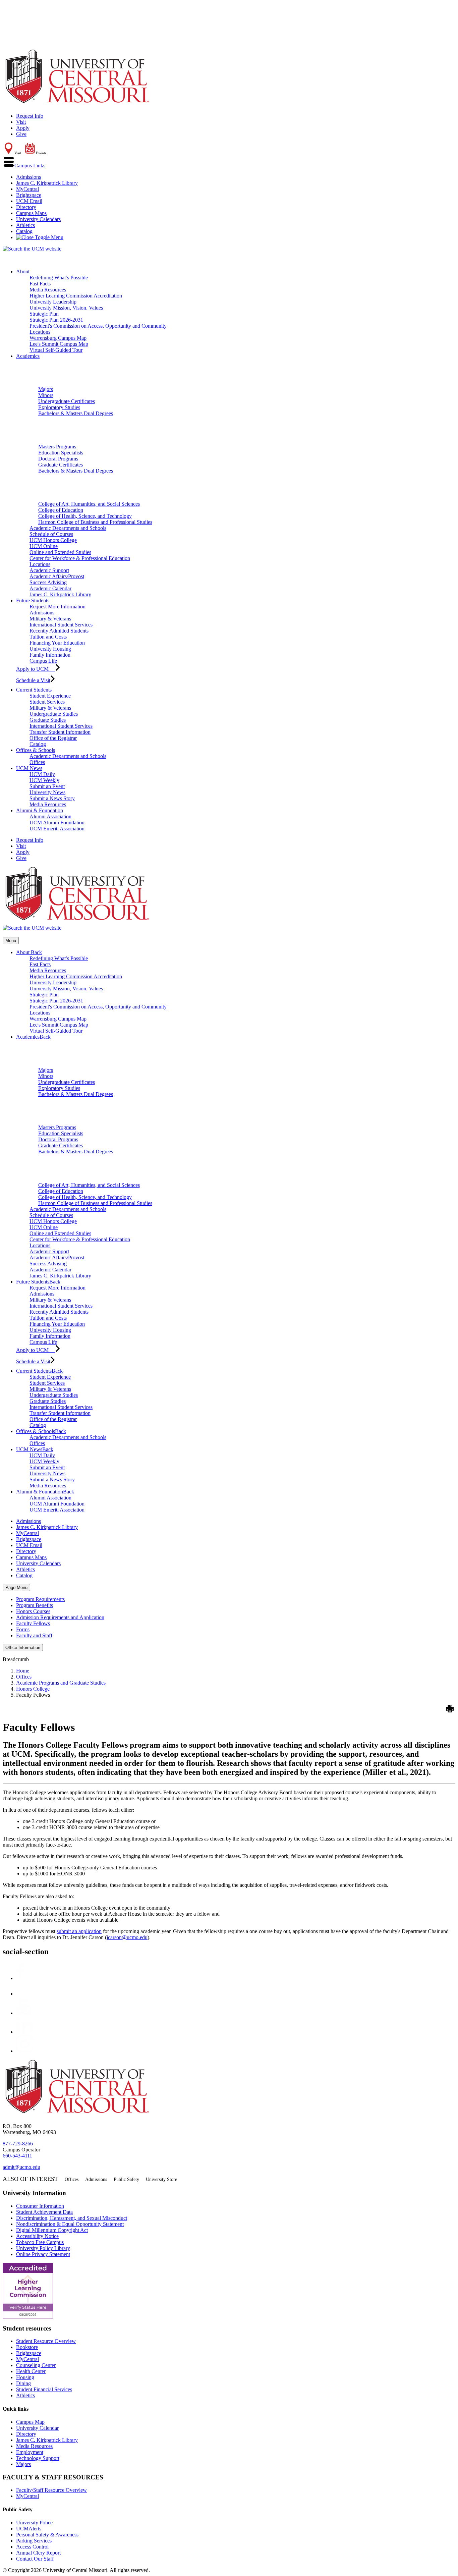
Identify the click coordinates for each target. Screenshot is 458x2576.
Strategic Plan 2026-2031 (56, 320)
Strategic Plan (44, 314)
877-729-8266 (18, 2144)
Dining (23, 2383)
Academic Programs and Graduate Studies (61, 1683)
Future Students (33, 600)
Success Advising (48, 582)
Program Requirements (40, 1599)
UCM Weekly (44, 780)
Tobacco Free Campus (40, 2242)
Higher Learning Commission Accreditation (76, 296)
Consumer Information (40, 2206)
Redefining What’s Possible (59, 278)
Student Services (47, 702)
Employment (30, 2452)
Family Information (50, 655)
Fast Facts (40, 284)
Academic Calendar (50, 588)
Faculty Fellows (33, 1623)
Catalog (24, 231)
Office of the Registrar (53, 738)
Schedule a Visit (33, 680)
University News (47, 792)
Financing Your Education (57, 643)
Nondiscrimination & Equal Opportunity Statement (70, 2224)
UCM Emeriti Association (57, 829)
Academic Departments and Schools (68, 528)
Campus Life (43, 661)
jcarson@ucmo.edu (127, 1937)
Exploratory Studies (59, 407)
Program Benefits (35, 1605)
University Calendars (38, 219)
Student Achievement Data (44, 2212)
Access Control (32, 2547)
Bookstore (27, 2347)
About (23, 271)
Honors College (33, 1689)
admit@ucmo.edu (21, 2167)
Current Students (34, 690)
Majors (46, 389)
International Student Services (61, 625)
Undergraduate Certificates (67, 401)
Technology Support (38, 2458)
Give (21, 134)
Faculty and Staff (34, 1635)
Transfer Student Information (60, 732)
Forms (23, 1629)
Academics (28, 356)
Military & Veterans (50, 619)
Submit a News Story (52, 798)
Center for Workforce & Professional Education (80, 558)
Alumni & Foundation (40, 810)
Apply (23, 128)
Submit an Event (47, 786)
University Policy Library (43, 2248)
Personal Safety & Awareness (47, 2535)
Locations (40, 332)
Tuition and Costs (48, 637)
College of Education (61, 510)
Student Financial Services (44, 2389)
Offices (37, 762)
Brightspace (29, 195)
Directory (26, 207)
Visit (21, 122)
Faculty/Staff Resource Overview (51, 2490)
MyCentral (27, 189)
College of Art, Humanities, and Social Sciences (89, 504)
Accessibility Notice (37, 2236)
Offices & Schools (36, 750)
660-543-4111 (17, 2156)
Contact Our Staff (35, 2559)
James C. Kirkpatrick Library (47, 183)
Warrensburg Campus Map (58, 338)
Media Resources (48, 290)
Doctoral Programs (58, 459)
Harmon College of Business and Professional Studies (95, 522)
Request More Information (58, 607)
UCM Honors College (53, 540)
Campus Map (30, 2422)
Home (23, 1671)
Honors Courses (33, 1611)
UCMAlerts (29, 2529)
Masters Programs (57, 447)
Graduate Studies (48, 720)
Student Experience (50, 696)
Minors (46, 395)
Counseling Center (36, 2365)
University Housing (50, 649)
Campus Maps (31, 213)
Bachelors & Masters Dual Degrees (76, 413)
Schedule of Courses (51, 534)
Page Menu (16, 1587)
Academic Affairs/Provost (57, 576)
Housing (25, 2377)
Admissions (28, 177)
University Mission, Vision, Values (66, 308)
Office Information (23, 1648)
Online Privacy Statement (43, 2254)
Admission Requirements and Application (60, 1617)
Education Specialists (61, 453)
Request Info (30, 116)
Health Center (31, 2371)
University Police (34, 2523)
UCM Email (29, 201)
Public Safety (126, 2179)
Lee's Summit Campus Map (59, 344)
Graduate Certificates (61, 465)
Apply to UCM (36, 669)
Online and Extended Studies (60, 552)
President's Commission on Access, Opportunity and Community (98, 326)
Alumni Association (50, 816)
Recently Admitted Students (59, 631)
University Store (161, 2179)
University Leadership (53, 302)
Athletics (25, 225)
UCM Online (44, 546)
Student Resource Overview (46, 2341)
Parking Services (34, 2541)
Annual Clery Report (38, 2553)
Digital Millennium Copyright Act (52, 2230)
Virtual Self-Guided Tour (56, 350)
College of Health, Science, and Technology (85, 516)
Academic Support (49, 570)
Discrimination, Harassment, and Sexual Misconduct (72, 2218)
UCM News (29, 768)
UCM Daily (42, 774)
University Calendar (37, 2428)
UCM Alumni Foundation (57, 823)
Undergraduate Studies (54, 714)
